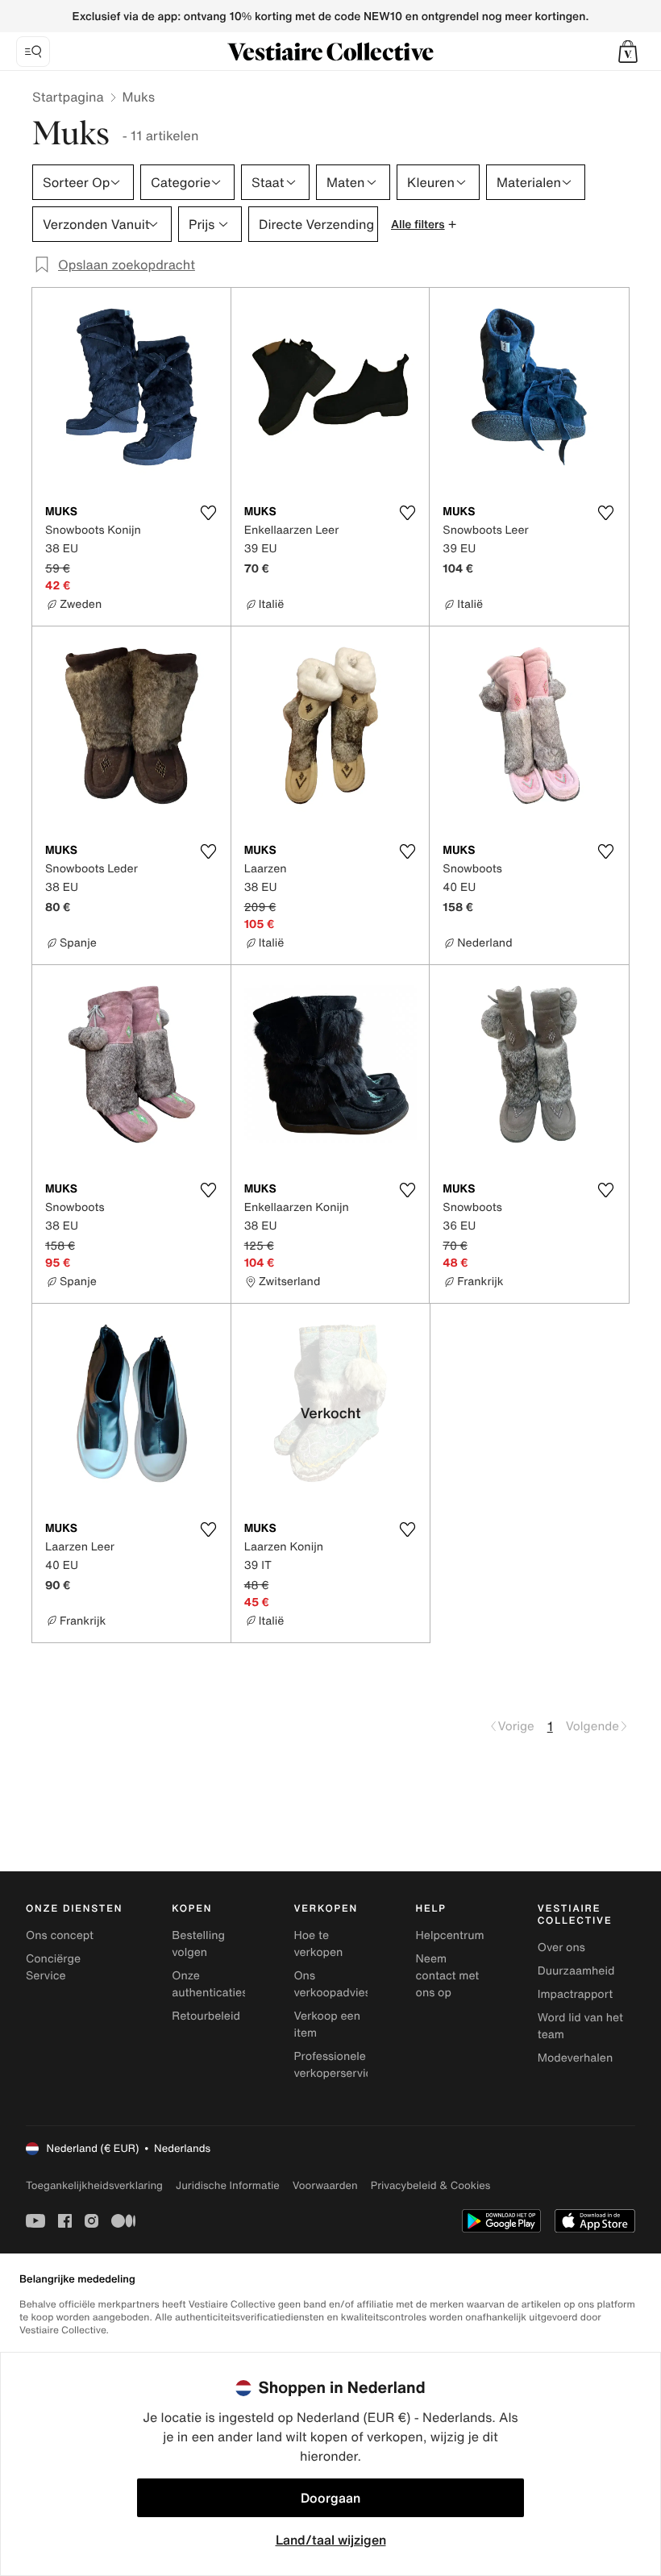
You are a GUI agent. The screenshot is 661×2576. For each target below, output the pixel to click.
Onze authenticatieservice (226, 1984)
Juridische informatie (228, 2185)
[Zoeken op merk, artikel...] (33, 52)
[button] (628, 52)
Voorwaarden (325, 2185)
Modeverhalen (575, 2058)
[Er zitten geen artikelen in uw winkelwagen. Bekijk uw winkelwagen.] (628, 52)
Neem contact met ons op (448, 1976)
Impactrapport (575, 1994)
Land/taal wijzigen (331, 2540)
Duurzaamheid (576, 1971)
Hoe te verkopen (318, 1944)
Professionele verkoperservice (336, 2065)
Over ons (561, 1948)
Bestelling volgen (198, 1944)
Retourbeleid (206, 2016)
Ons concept (60, 1935)
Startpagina (68, 97)
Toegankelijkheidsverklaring (94, 2185)
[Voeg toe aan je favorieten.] (209, 513)
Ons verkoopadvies (332, 1984)
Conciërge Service (53, 1967)
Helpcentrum (450, 1935)
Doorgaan (330, 2498)
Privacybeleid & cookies (431, 2185)
